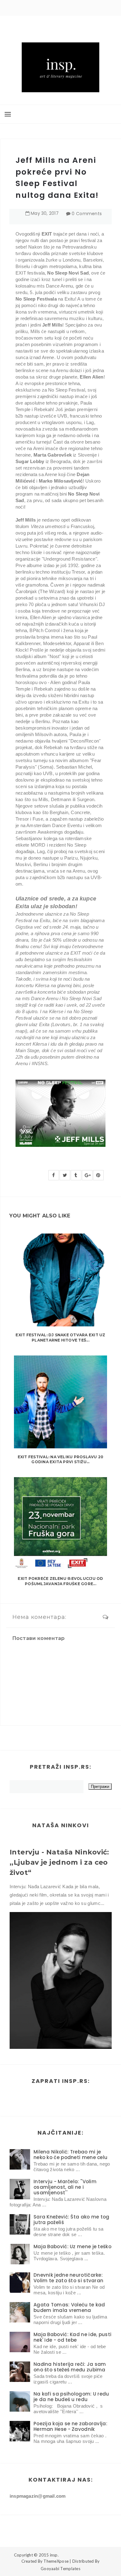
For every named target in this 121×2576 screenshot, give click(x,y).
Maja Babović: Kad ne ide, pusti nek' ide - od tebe (72, 2337)
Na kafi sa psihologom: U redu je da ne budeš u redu (71, 2397)
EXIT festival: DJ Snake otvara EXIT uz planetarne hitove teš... (60, 1338)
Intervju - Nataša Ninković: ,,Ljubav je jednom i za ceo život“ (59, 1862)
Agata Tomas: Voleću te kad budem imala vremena (69, 2307)
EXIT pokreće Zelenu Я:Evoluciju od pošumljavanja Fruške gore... (60, 1581)
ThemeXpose (56, 2561)
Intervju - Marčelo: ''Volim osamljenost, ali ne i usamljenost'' (65, 2187)
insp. (54, 2555)
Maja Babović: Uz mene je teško (72, 2246)
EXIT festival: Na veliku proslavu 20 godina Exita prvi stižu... (61, 1459)
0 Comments (87, 214)
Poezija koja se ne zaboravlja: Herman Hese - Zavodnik (70, 2426)
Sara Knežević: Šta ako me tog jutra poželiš (72, 2220)
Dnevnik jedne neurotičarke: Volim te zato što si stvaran (68, 2278)
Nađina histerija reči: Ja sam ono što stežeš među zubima (70, 2367)
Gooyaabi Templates (60, 2569)
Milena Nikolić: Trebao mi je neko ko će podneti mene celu (70, 2155)
